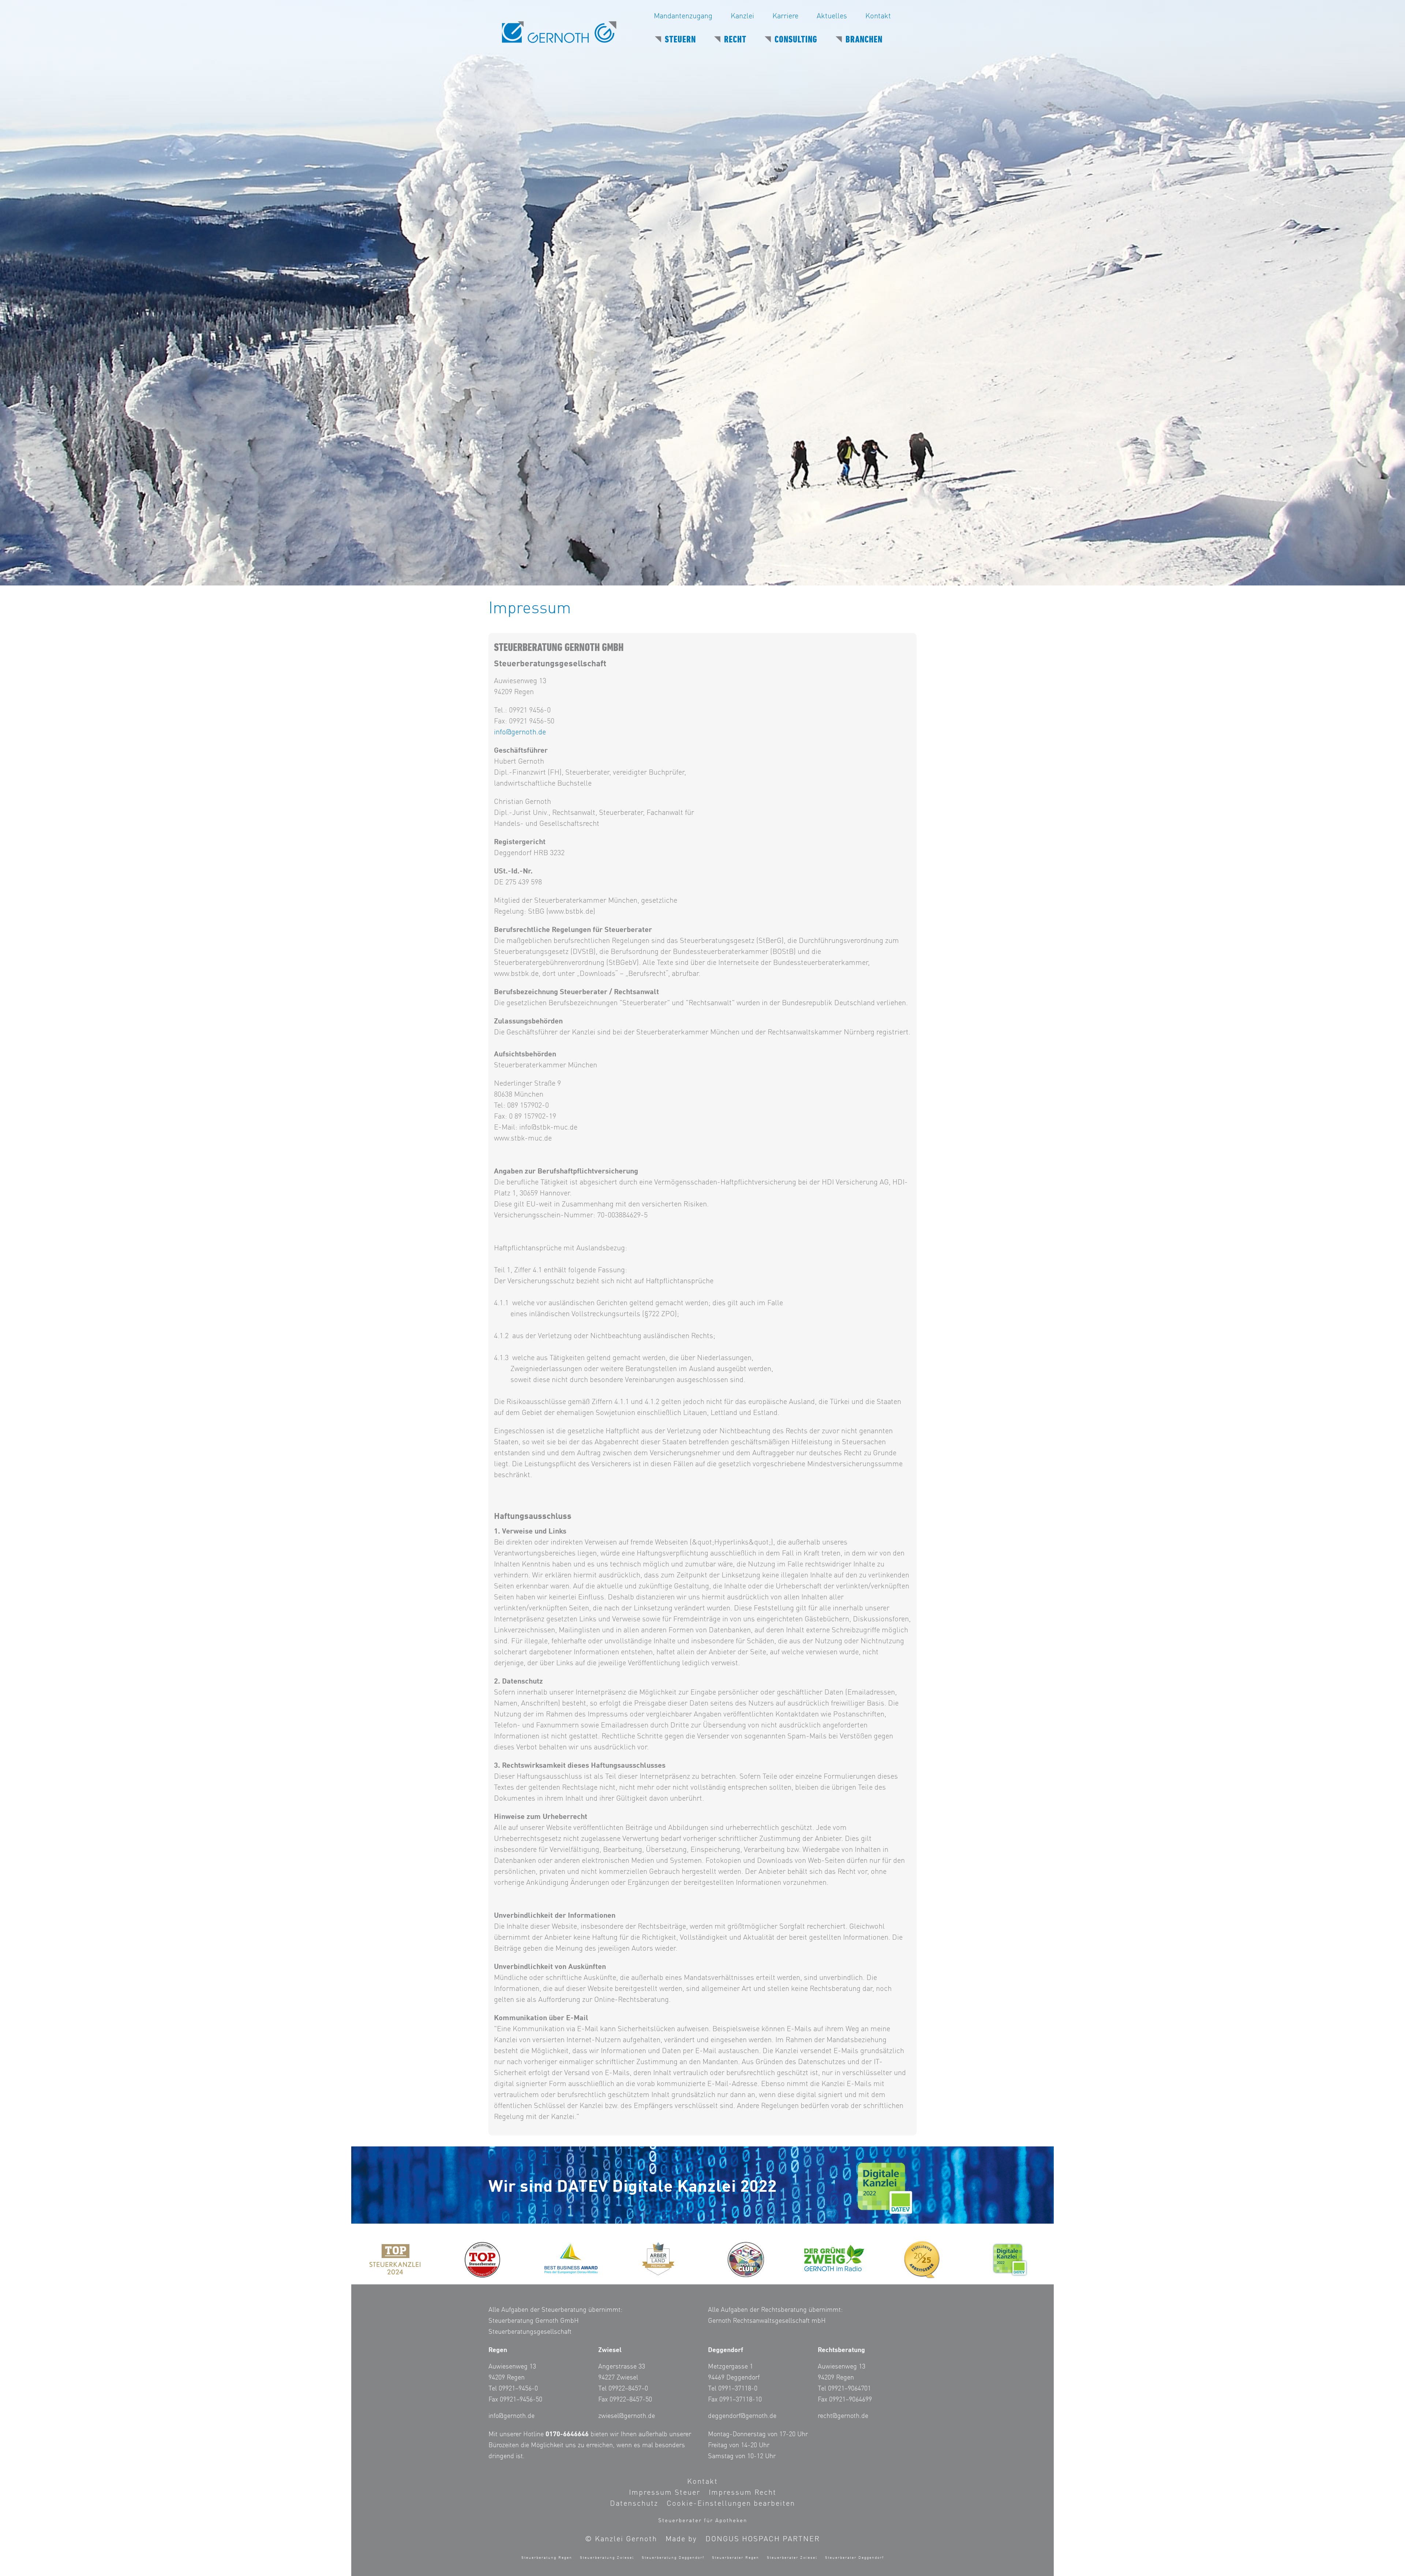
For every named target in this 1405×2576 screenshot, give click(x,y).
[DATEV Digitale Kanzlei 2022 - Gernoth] (1010, 2260)
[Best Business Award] (571, 2259)
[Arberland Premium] (659, 2259)
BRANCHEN (864, 40)
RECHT (735, 40)
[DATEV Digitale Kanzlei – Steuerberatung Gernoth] (885, 2189)
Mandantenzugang (683, 16)
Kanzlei (742, 16)
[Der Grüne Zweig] (834, 2258)
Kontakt (878, 16)
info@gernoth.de (520, 733)
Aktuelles (832, 16)
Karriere (785, 16)
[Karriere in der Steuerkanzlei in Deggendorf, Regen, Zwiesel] (922, 2260)
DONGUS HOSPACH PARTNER (763, 2539)
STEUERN (680, 40)
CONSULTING (796, 40)
